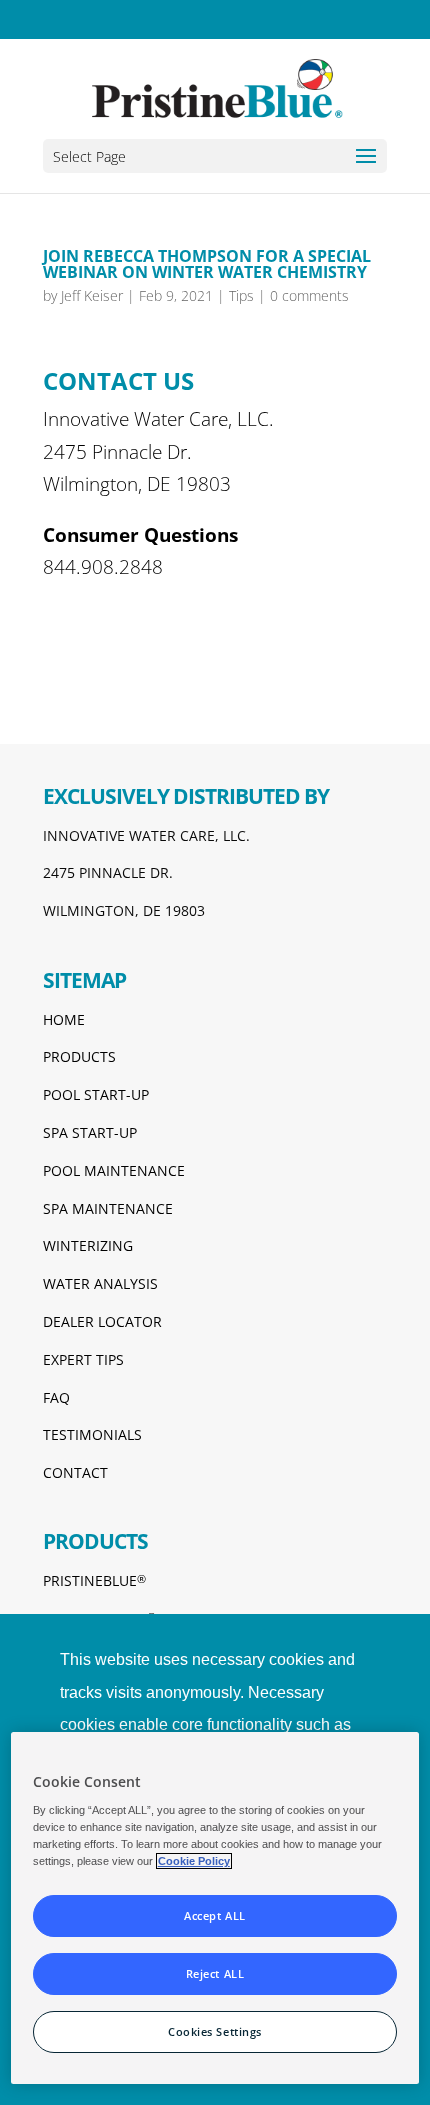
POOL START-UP (96, 1094)
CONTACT (75, 1472)
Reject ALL (215, 1973)
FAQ (56, 1397)
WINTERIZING (88, 1245)
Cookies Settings (215, 2031)
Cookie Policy (194, 1861)
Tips (241, 295)
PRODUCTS (79, 1056)
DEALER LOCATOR (102, 1321)
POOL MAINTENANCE (114, 1170)
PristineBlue (94, 1580)
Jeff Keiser (92, 295)
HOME (64, 1019)
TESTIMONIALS (92, 1434)
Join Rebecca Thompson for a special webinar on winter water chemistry (207, 264)
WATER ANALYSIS (100, 1283)
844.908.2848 (103, 567)
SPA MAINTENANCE (108, 1208)
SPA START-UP (90, 1132)
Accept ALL (215, 1915)
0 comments (309, 295)
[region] (215, 1908)
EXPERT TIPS (83, 1359)
